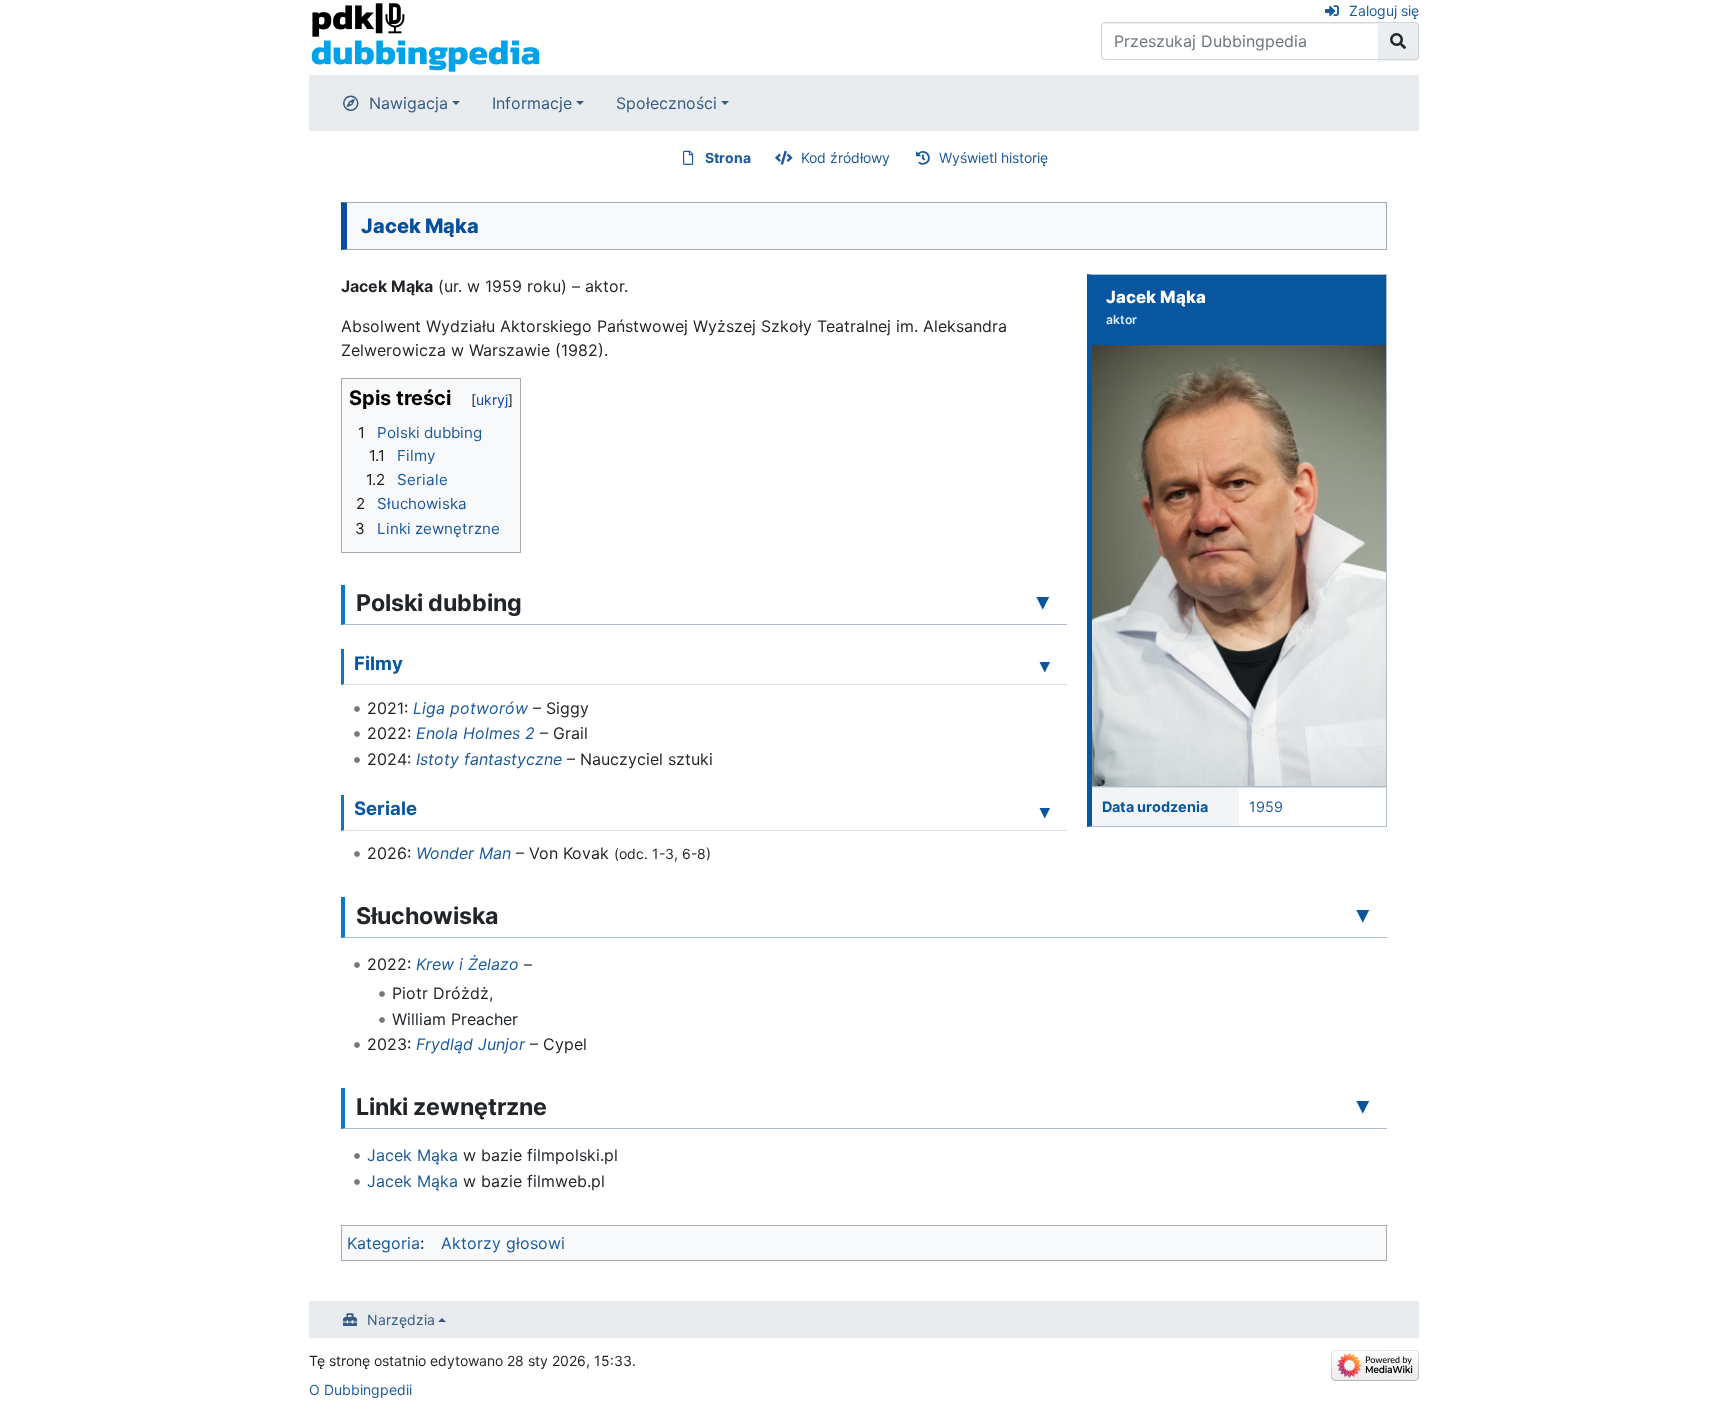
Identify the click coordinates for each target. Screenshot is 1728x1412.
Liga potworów (470, 708)
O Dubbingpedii (360, 1389)
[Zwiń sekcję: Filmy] (1045, 666)
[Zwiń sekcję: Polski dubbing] (1043, 602)
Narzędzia (401, 1319)
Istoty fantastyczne (489, 759)
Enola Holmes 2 (475, 733)
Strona (728, 157)
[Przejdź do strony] (1398, 41)
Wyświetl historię (993, 157)
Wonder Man (463, 853)
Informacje (532, 103)
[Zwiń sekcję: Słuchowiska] (1363, 915)
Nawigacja (408, 103)
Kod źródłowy (845, 157)
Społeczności (666, 103)
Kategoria (383, 1243)
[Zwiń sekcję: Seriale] (1045, 811)
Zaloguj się (1384, 10)
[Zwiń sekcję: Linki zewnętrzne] (1363, 1106)
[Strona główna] (425, 36)
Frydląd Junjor (470, 1044)
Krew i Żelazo (467, 964)
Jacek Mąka (412, 1155)
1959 (1266, 806)
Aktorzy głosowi (503, 1243)
